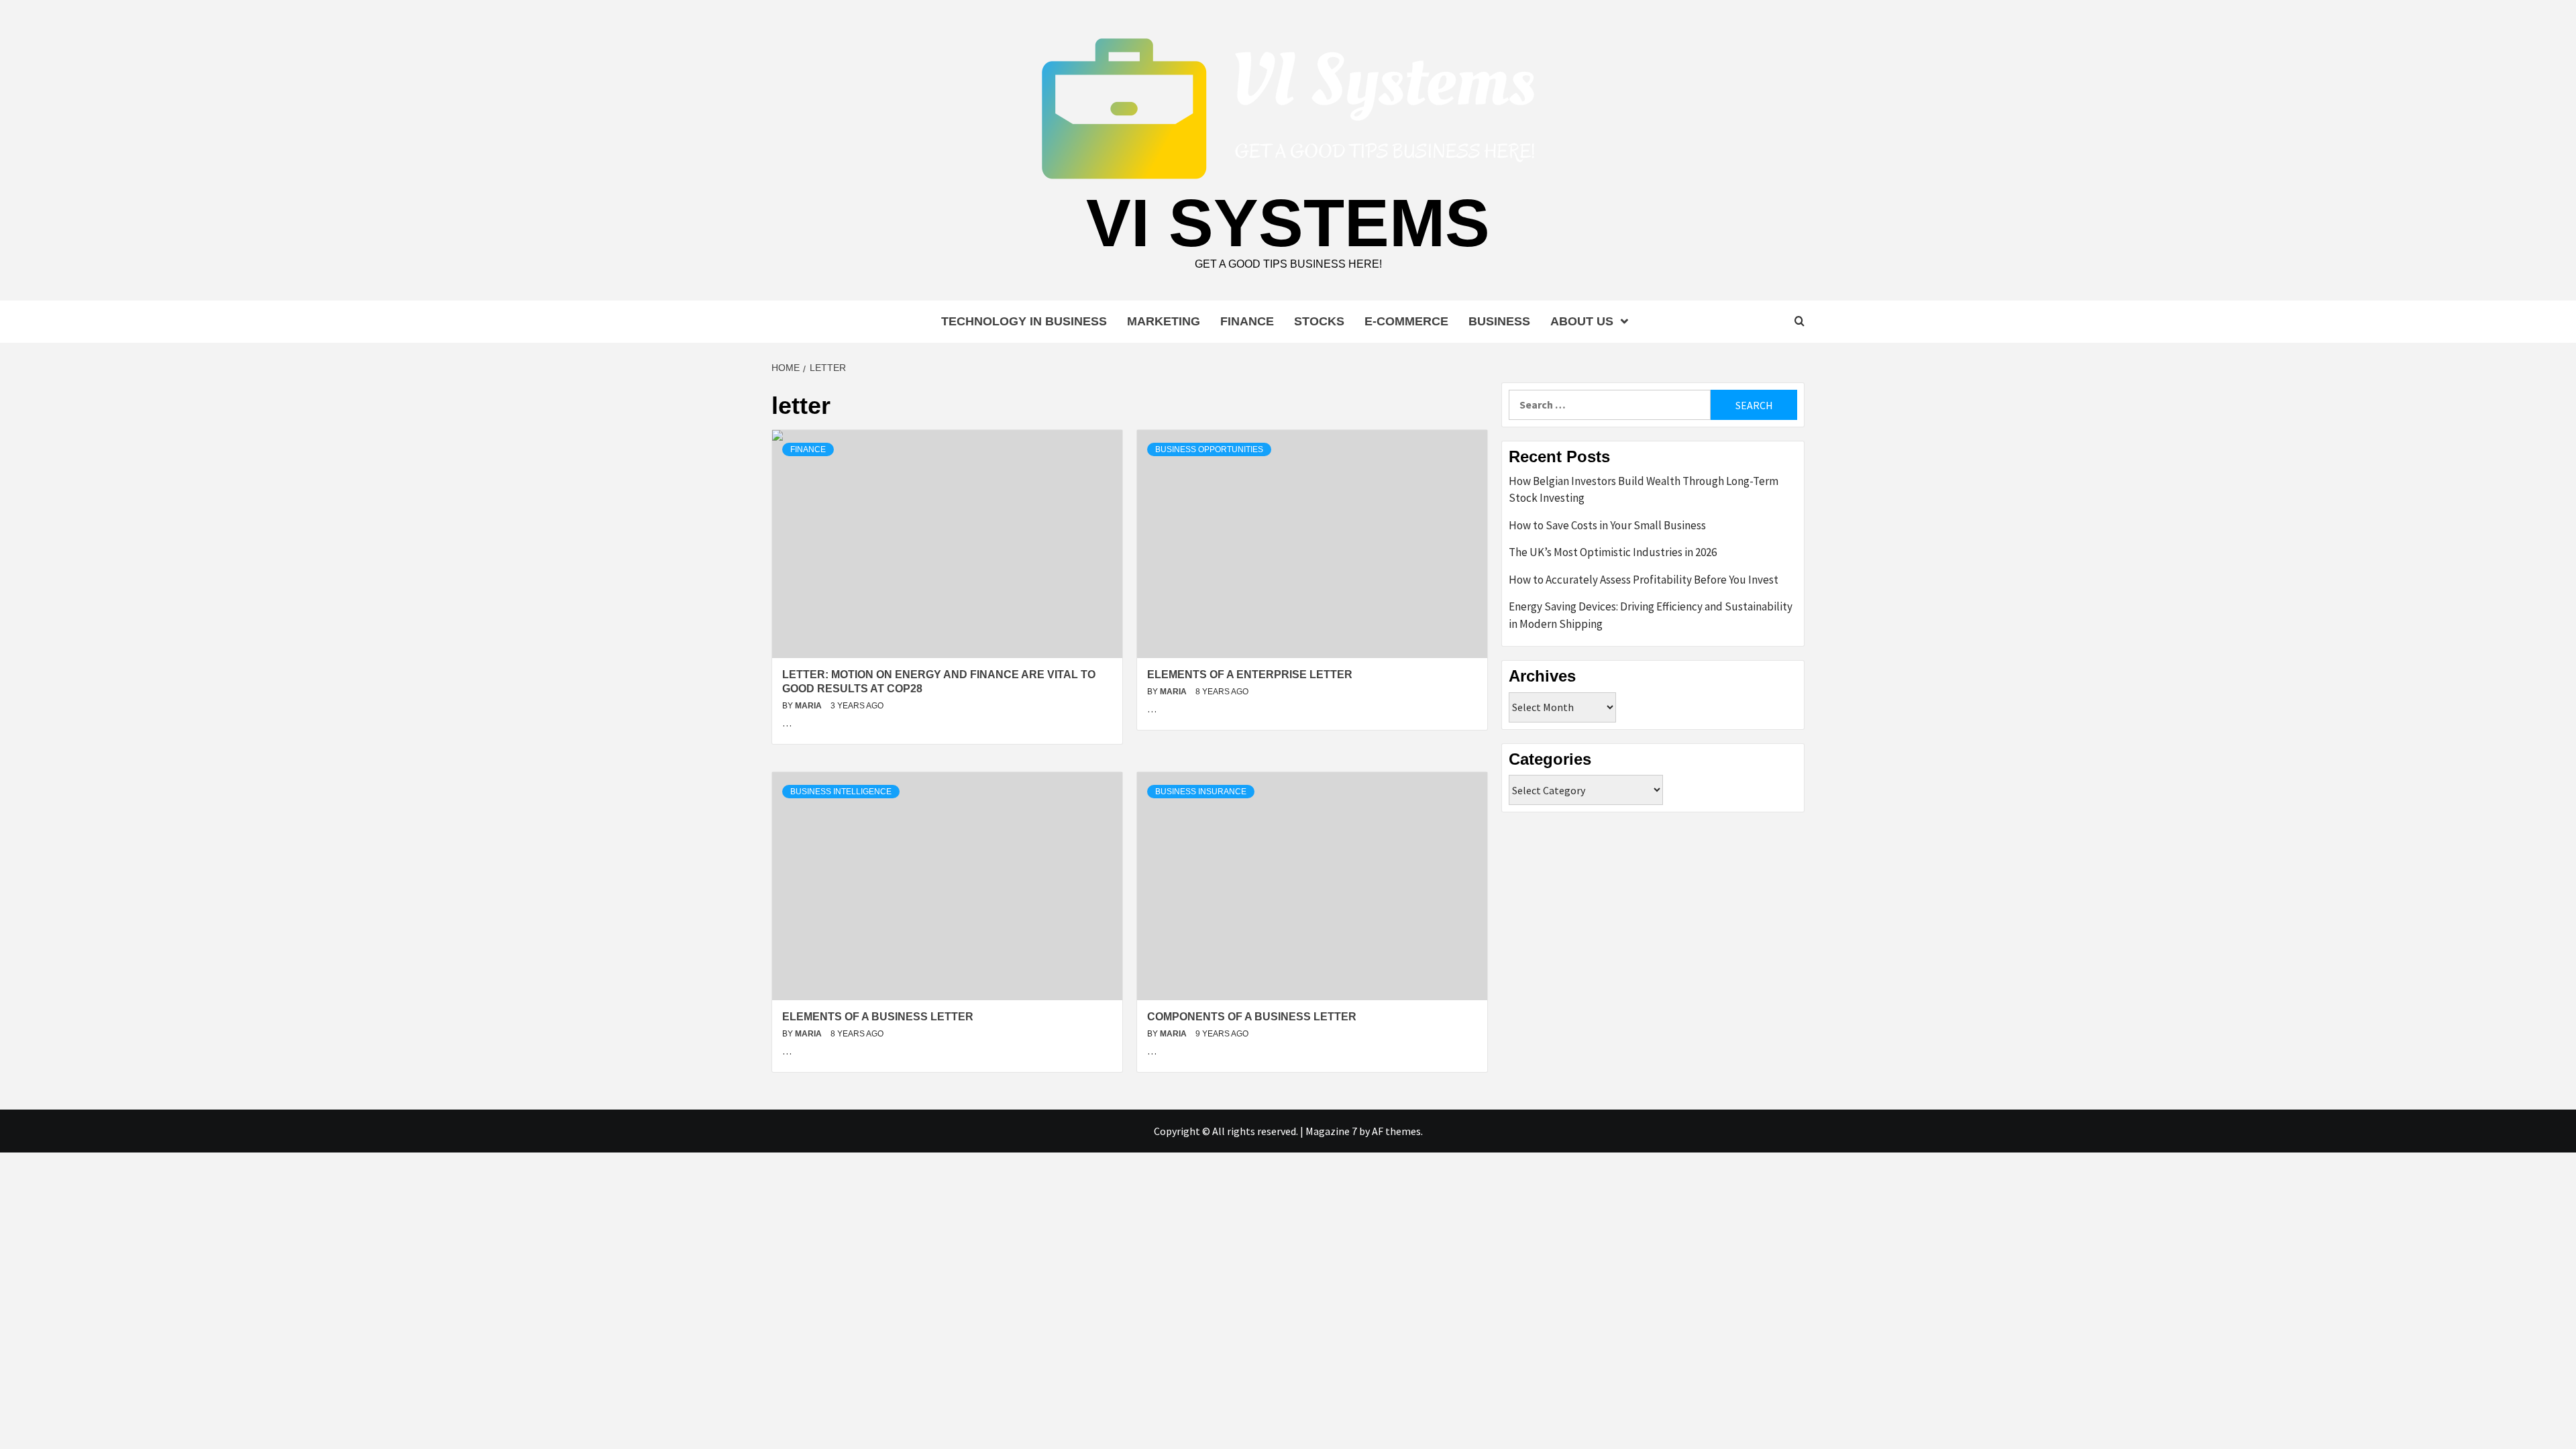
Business (1499, 321)
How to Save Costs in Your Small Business (1607, 525)
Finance (1247, 321)
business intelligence (841, 792)
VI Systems (1288, 223)
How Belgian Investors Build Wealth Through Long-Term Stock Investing (1644, 490)
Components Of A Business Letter (1252, 1017)
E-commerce (1406, 321)
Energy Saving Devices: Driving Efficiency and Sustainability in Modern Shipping (1651, 615)
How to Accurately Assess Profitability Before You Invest (1644, 580)
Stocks (1319, 321)
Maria (809, 706)
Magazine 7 (1331, 1131)
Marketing (1164, 321)
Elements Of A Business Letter (878, 1017)
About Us (1582, 321)
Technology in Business (1024, 321)
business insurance (1201, 792)
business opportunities (1209, 449)
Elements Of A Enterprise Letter (1250, 675)
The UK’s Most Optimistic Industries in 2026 (1613, 552)
